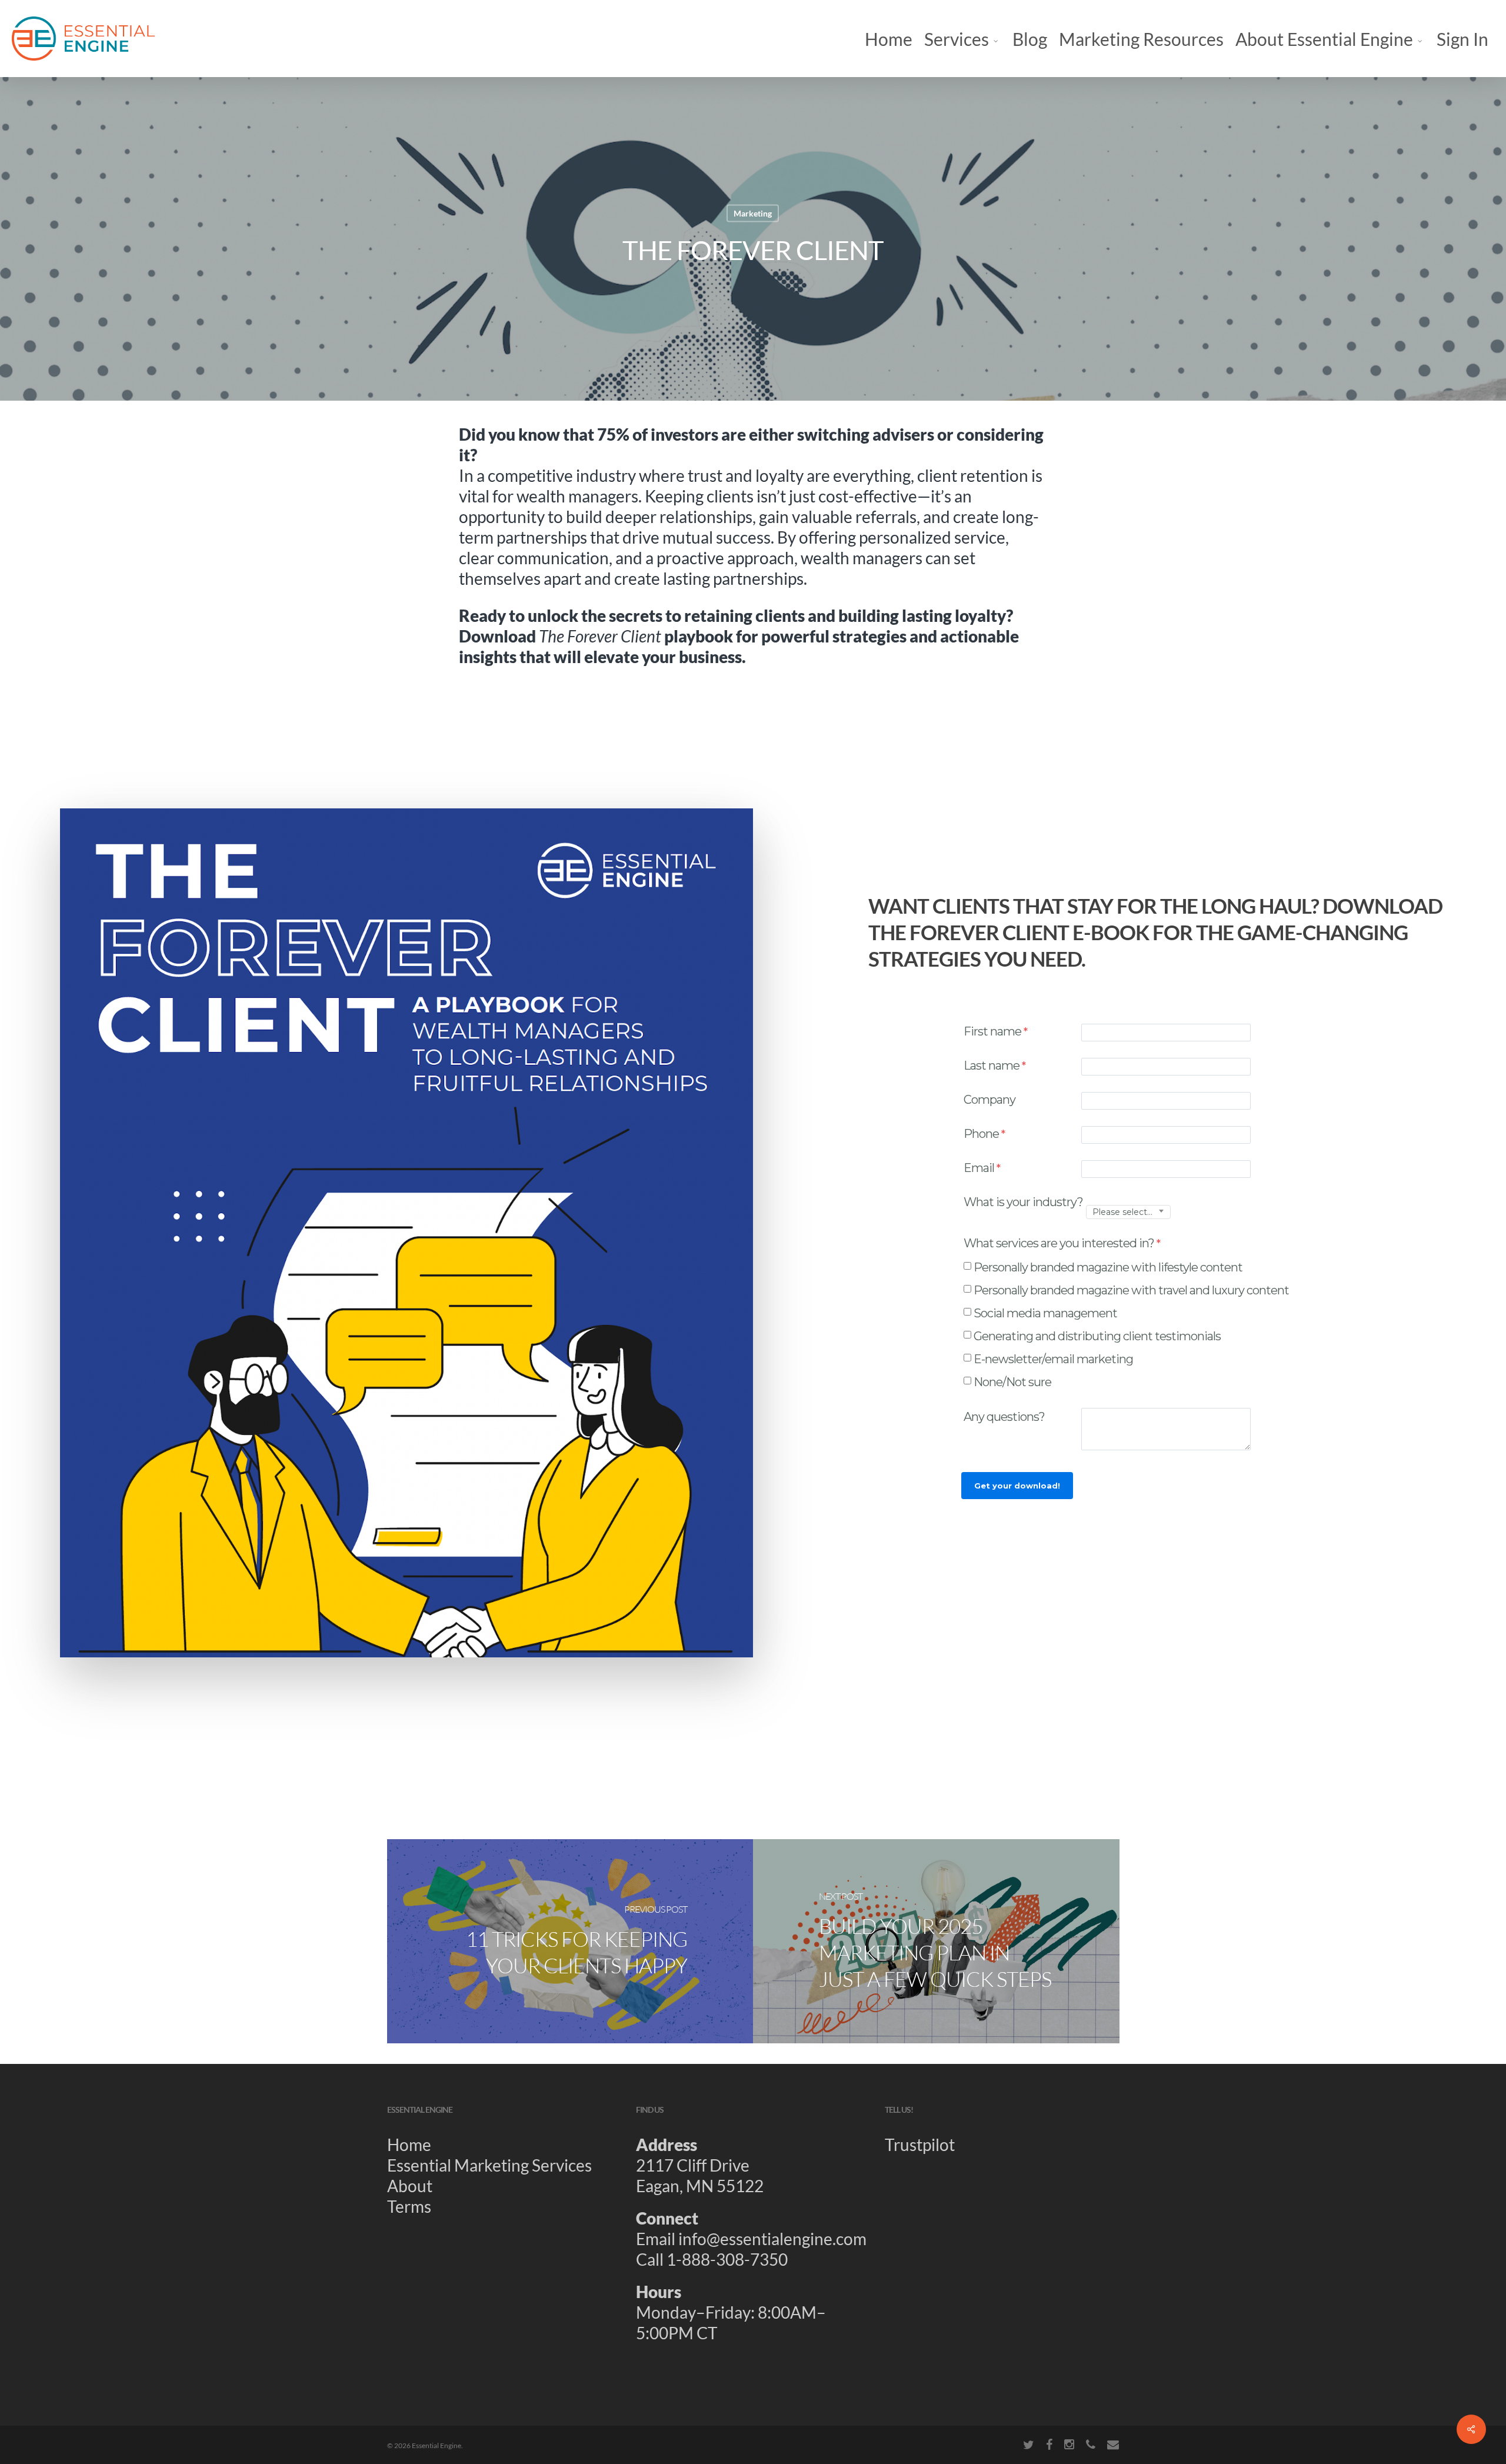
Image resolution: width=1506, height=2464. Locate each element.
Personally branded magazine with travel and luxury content (1131, 1290)
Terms (409, 2206)
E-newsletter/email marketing (1053, 1359)
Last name (992, 1065)
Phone (981, 1134)
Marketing (753, 213)
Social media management (1045, 1313)
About (410, 2186)
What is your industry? (1023, 1202)
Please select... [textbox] (1122, 1212)
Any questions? (1005, 1417)
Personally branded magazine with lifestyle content (1108, 1267)
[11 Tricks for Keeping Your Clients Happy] (570, 1941)
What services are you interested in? (1059, 1243)
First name (992, 1031)
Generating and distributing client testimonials (1097, 1336)
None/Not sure (1012, 1382)
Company (989, 1100)
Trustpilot (920, 2145)
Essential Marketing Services (489, 2165)
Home (409, 2145)
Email (979, 1168)
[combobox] (1128, 1212)
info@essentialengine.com (772, 2239)
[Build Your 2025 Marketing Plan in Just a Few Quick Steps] (936, 1941)
